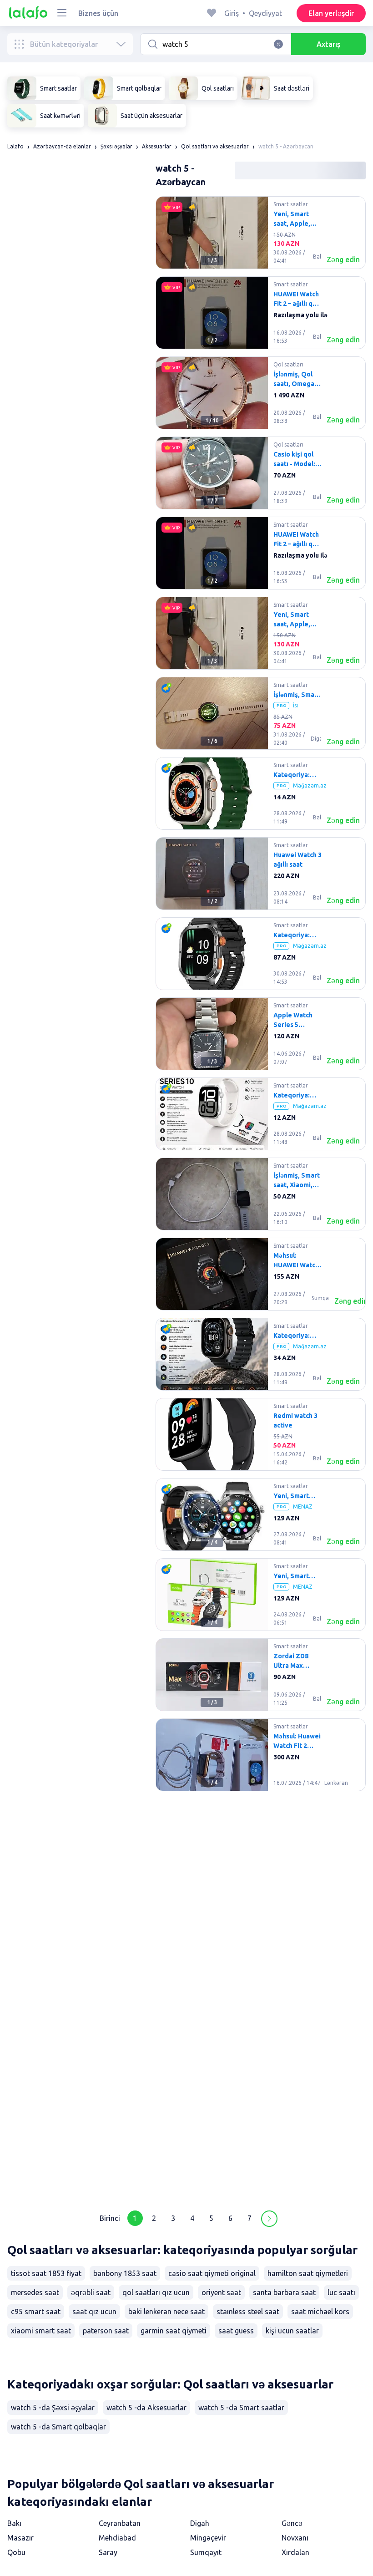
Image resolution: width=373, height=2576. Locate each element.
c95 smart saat (36, 2312)
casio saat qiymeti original (212, 2273)
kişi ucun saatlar (292, 2331)
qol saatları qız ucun (156, 2292)
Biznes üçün (98, 13)
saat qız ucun (94, 2312)
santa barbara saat (284, 2292)
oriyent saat (221, 2292)
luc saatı (341, 2292)
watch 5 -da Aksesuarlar (146, 2408)
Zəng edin (343, 259)
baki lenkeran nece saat (166, 2312)
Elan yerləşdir (331, 13)
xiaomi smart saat (41, 2331)
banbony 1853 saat (125, 2273)
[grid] (261, 1198)
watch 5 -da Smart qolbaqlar (58, 2427)
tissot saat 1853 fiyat (46, 2273)
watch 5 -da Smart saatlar (241, 2408)
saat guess (236, 2331)
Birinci (110, 2218)
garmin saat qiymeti (174, 2331)
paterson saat (106, 2331)
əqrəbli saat (91, 2292)
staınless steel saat (248, 2312)
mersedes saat (35, 2292)
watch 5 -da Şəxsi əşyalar (53, 2408)
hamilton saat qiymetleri (308, 2273)
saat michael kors (320, 2312)
